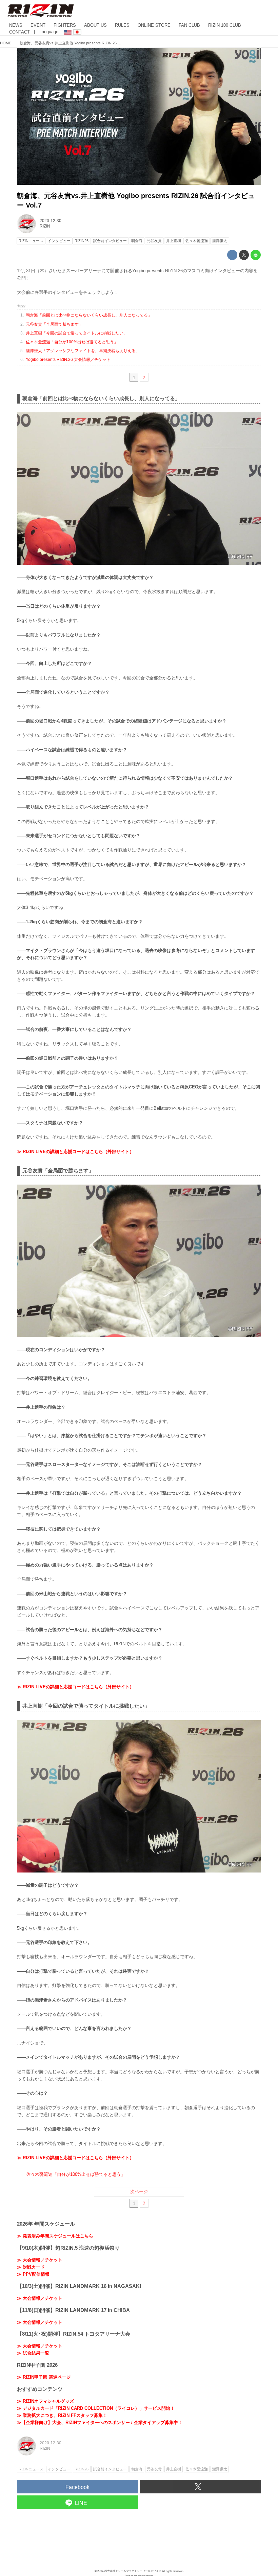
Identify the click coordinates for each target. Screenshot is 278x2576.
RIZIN (45, 226)
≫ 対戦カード (31, 2267)
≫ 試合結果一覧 (33, 2353)
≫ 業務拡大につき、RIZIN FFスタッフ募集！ (62, 2415)
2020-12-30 (51, 221)
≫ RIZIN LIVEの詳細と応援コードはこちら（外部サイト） (75, 1152)
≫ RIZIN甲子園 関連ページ (44, 2377)
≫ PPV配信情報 (33, 2274)
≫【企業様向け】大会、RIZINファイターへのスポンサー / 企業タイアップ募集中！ (100, 2422)
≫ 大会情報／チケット (40, 2260)
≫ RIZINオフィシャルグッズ (45, 2401)
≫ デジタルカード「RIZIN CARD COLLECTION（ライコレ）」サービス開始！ (96, 2408)
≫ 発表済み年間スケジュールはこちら (55, 2236)
